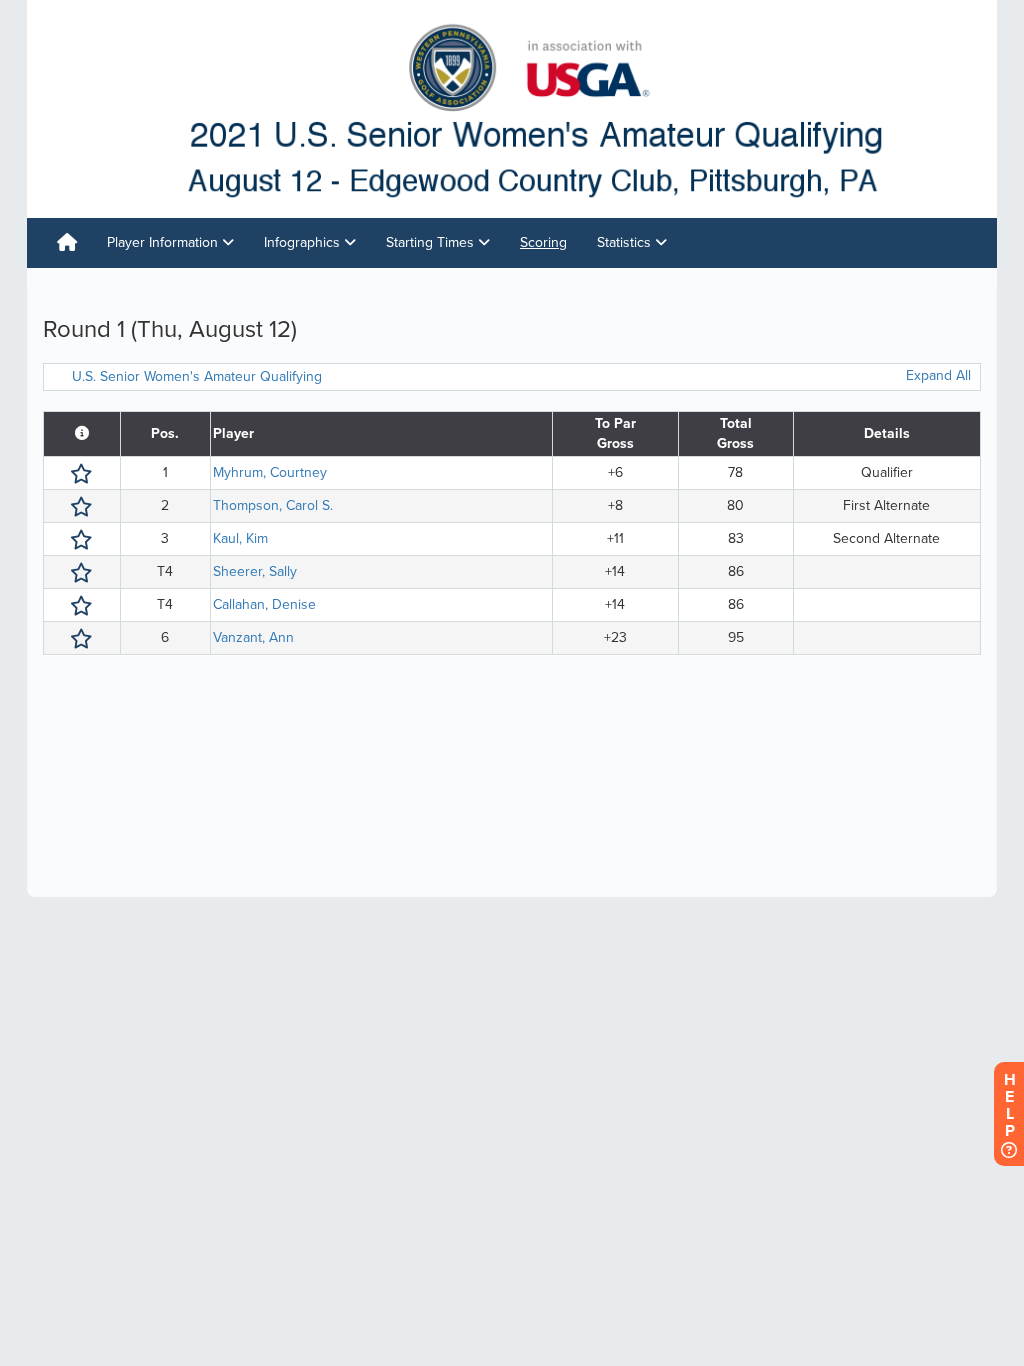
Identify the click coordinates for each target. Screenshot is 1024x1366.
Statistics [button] (626, 242)
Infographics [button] (304, 242)
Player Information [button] (164, 242)
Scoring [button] (543, 242)
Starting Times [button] (432, 242)
